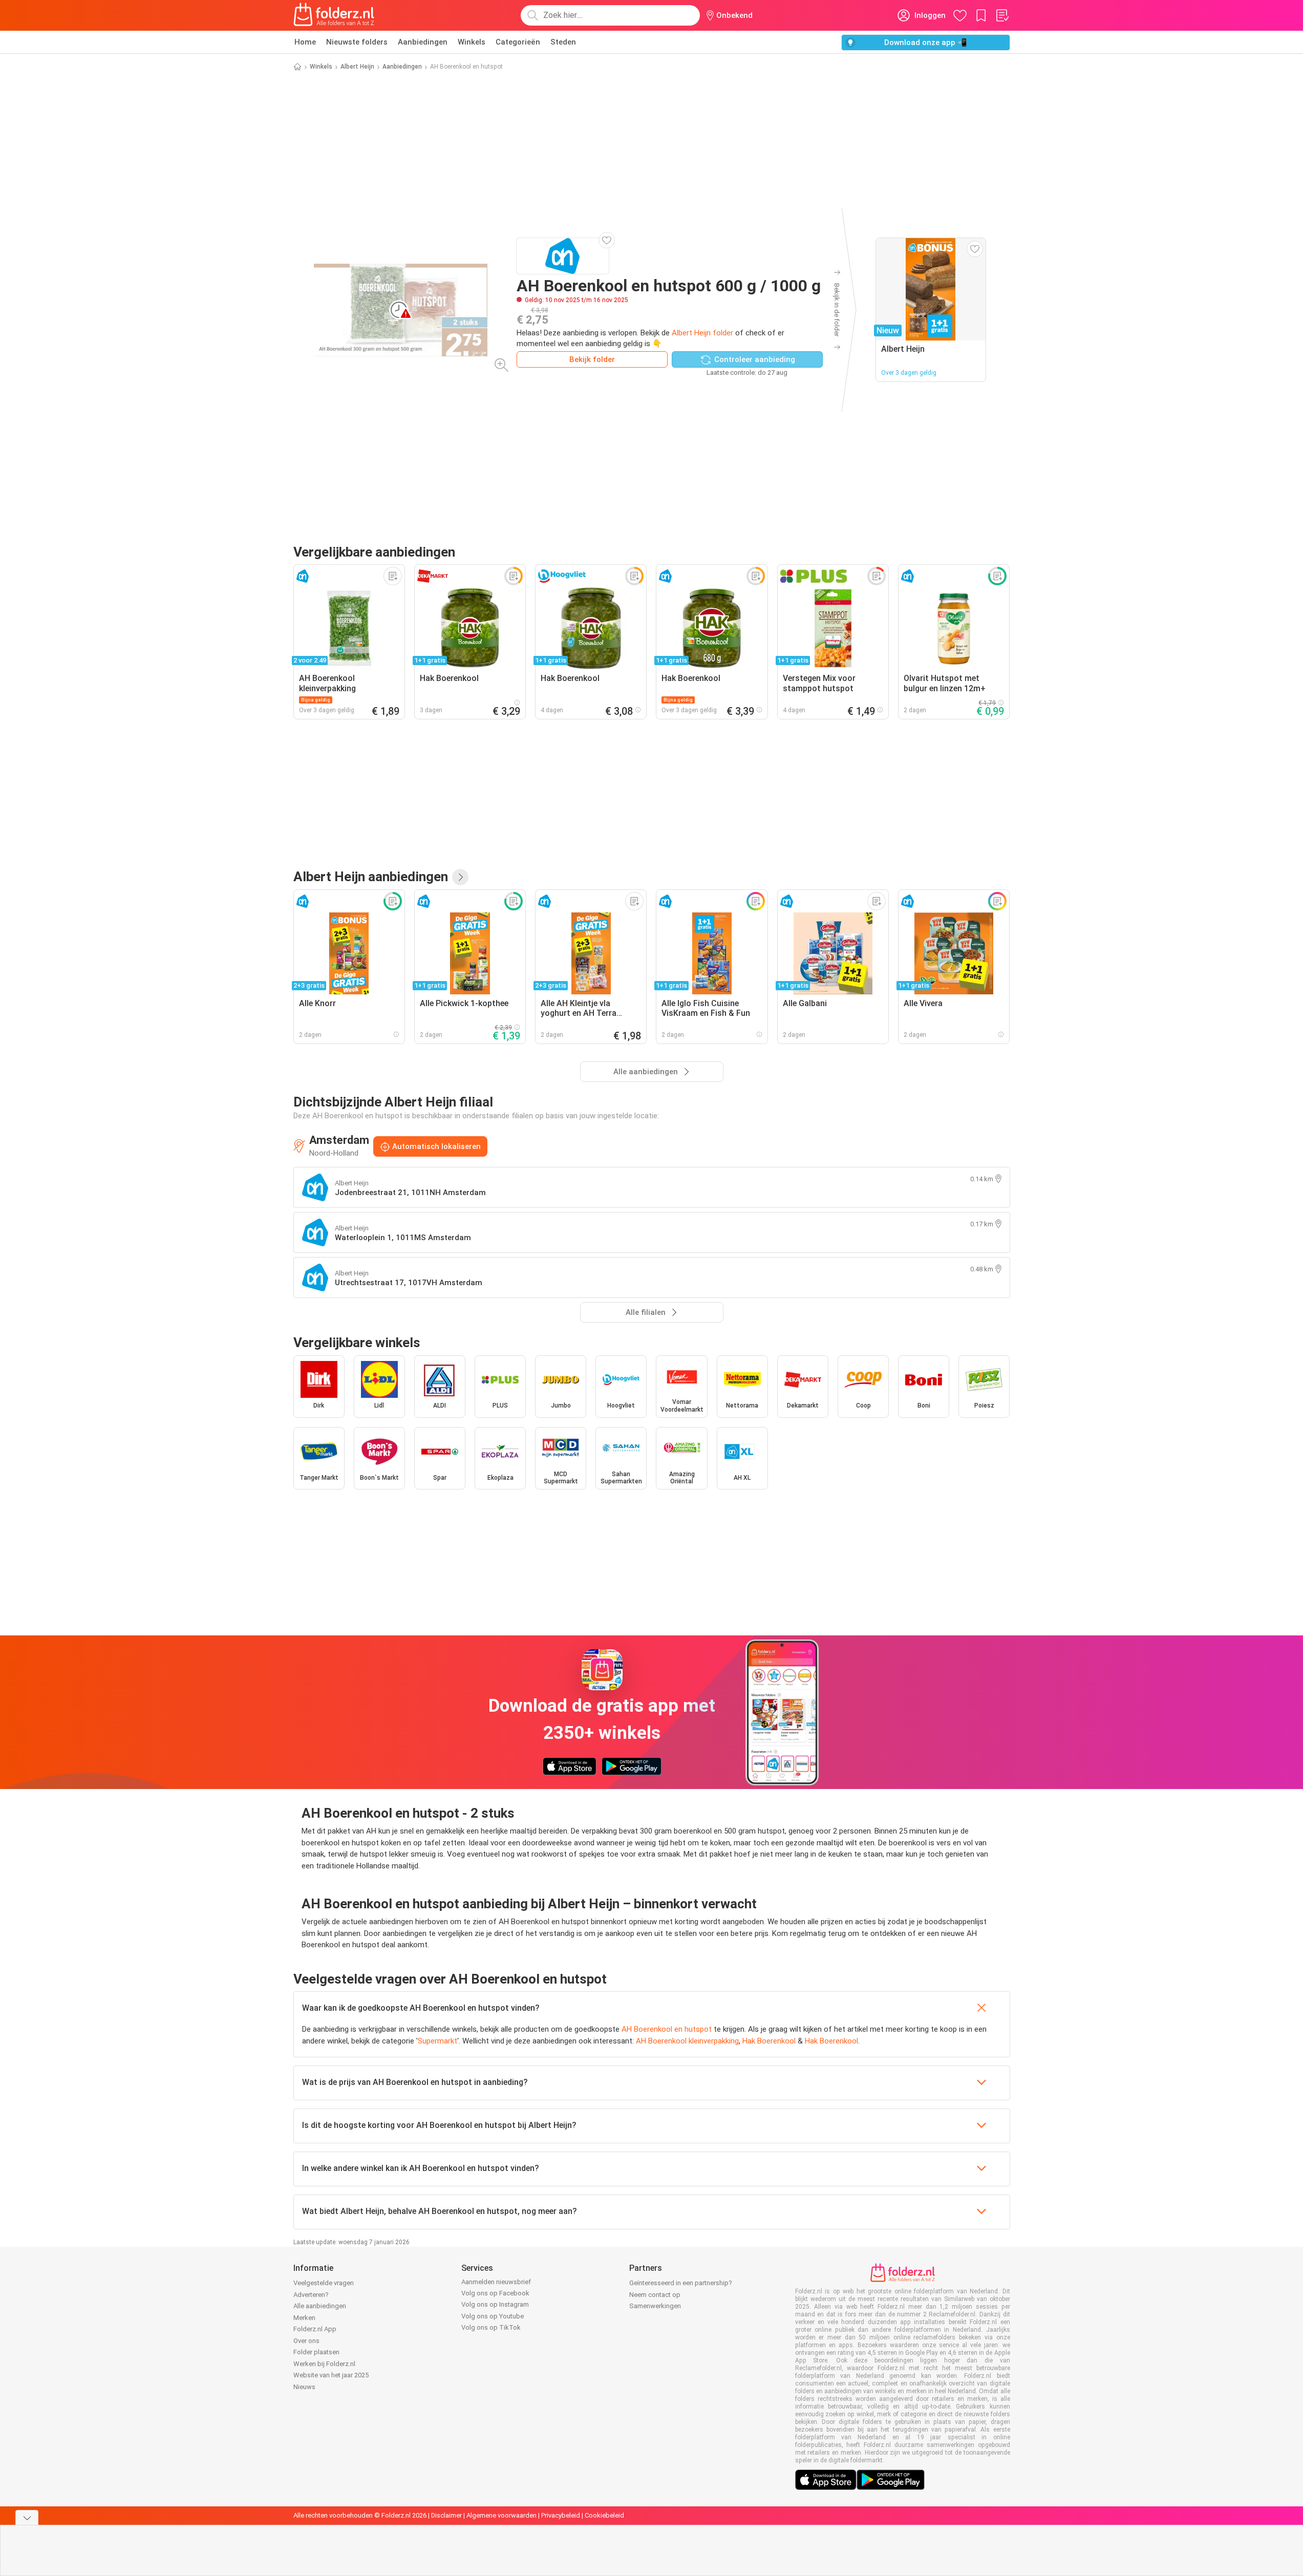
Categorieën (518, 42)
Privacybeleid (561, 2515)
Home (305, 42)
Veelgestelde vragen (324, 2283)
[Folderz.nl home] (334, 15)
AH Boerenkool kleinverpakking (687, 2041)
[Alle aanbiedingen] (460, 877)
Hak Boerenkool (769, 2041)
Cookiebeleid (604, 2515)
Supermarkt (437, 2041)
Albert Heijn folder (702, 333)
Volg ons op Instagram (495, 2304)
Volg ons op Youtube (493, 2316)
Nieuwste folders (357, 42)
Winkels (472, 42)
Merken (304, 2318)
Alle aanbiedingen (320, 2306)
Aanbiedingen (423, 42)
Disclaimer (446, 2515)
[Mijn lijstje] (1002, 15)
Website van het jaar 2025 (331, 2375)
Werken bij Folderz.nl (324, 2364)
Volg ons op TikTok (491, 2327)
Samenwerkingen (655, 2306)
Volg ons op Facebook (495, 2293)
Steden (563, 42)
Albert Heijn (357, 67)
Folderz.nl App (315, 2329)
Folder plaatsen (316, 2352)
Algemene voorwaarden (501, 2515)
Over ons (306, 2341)
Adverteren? (311, 2295)
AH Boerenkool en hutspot (667, 2029)
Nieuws (304, 2387)
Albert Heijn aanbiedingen (371, 877)
